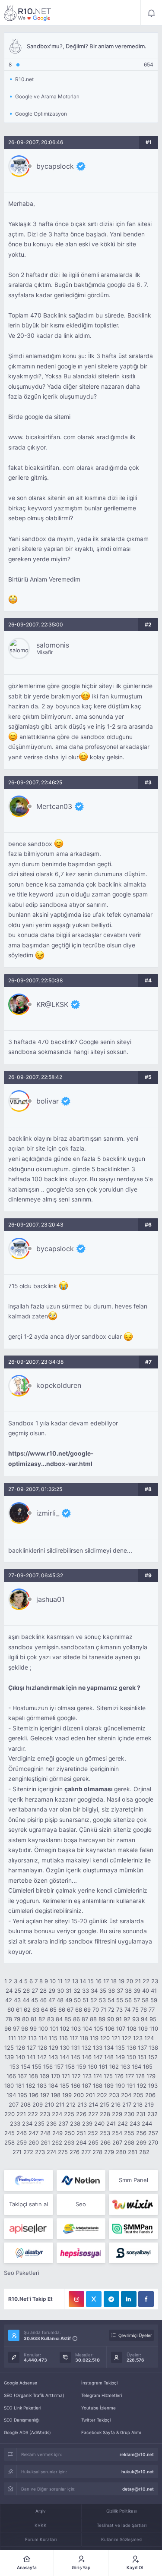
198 (56, 2095)
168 (33, 2076)
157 (59, 2066)
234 (27, 2123)
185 (64, 2085)
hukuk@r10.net (138, 2472)
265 (93, 2142)
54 (111, 2000)
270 (153, 2142)
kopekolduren (59, 1385)
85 (68, 2019)
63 (36, 2010)
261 (45, 2142)
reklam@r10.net (137, 2454)
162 (114, 2066)
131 (76, 2048)
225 (69, 2114)
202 (102, 2095)
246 (22, 2133)
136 (131, 2048)
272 (28, 2152)
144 (64, 2057)
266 (105, 2142)
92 (127, 2019)
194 (11, 2095)
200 (79, 2095)
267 (117, 2142)
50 (77, 2000)
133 (98, 2048)
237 (63, 2123)
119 (94, 2038)
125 (9, 2048)
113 (32, 2038)
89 (102, 2019)
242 (123, 2123)
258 (10, 2142)
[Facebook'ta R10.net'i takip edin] (146, 2299)
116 (64, 2038)
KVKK (41, 2525)
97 (16, 2029)
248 (45, 2133)
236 (51, 2123)
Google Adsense (21, 2383)
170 (56, 2076)
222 (33, 2114)
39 (137, 1991)
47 (52, 2000)
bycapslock (55, 166)
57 (137, 2000)
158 (70, 2066)
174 (98, 2076)
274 (51, 2152)
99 (33, 2029)
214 (93, 2104)
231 (141, 2114)
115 (53, 2038)
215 (105, 2104)
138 (153, 2048)
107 (121, 2029)
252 (93, 2133)
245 (10, 2133)
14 (83, 1981)
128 (42, 2048)
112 (22, 2038)
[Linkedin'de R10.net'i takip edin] (129, 2299)
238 (75, 2123)
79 (17, 2019)
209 (38, 2104)
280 (121, 2152)
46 (43, 2000)
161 (103, 2066)
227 (93, 2114)
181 (20, 2085)
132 (86, 2048)
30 (60, 1991)
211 (60, 2104)
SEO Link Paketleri (22, 2408)
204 (126, 2095)
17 (106, 1981)
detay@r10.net (138, 2489)
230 (129, 2114)
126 (20, 2048)
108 (132, 2029)
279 (109, 2152)
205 (138, 2095)
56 (128, 2000)
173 (87, 2076)
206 (150, 2095)
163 (125, 2066)
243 (135, 2123)
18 (114, 1981)
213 (82, 2104)
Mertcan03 (54, 806)
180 (9, 2085)
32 (77, 1991)
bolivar (48, 1101)
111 (12, 2038)
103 (76, 2029)
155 (37, 2066)
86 (76, 2019)
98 (25, 2029)
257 (153, 2133)
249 (57, 2133)
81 (34, 2019)
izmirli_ (48, 1513)
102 (65, 2029)
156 (48, 2066)
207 (14, 2104)
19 (121, 1981)
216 (116, 2104)
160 (92, 2066)
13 (75, 1981)
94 (144, 2019)
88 (93, 2019)
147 (98, 2057)
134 (109, 2048)
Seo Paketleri (22, 2273)
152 (153, 2057)
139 (9, 2057)
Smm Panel (133, 2180)
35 (103, 1991)
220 (10, 2114)
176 (119, 2076)
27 (35, 1991)
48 (60, 2000)
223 (45, 2114)
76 (144, 2010)
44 (26, 2000)
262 (57, 2142)
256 (141, 2133)
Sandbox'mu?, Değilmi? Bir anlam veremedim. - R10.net (28, 13)
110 (154, 2029)
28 (43, 1991)
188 (98, 2085)
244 (147, 2123)
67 (70, 2010)
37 (120, 1991)
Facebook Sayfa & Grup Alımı (111, 2432)
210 (49, 2104)
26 (26, 1991)
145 (76, 2057)
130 (65, 2048)
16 (98, 1981)
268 (129, 2142)
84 (59, 2019)
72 (111, 2010)
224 (57, 2114)
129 (54, 2048)
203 (114, 2095)
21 (138, 1981)
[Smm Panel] (28, 2229)
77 (152, 2010)
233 (15, 2123)
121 (116, 2038)
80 (25, 2019)
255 (129, 2133)
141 (31, 2057)
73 (119, 2010)
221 (21, 2114)
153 (14, 2066)
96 (8, 2029)
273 (40, 2152)
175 (108, 2076)
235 (39, 2123)
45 (35, 2000)
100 (43, 2029)
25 (18, 1991)
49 (69, 2000)
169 (44, 2076)
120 (105, 2038)
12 (67, 1981)
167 (22, 2076)
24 (9, 1991)
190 (120, 2085)
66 (62, 2010)
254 (117, 2133)
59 (154, 2000)
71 (103, 2010)
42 (9, 2000)
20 (130, 1981)
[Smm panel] (133, 2229)
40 (146, 1991)
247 (33, 2133)
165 (148, 2066)
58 (145, 2000)
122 (127, 2038)
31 (69, 1991)
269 (141, 2142)
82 (42, 2019)
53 (102, 2000)
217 (127, 2104)
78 (9, 2019)
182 (31, 2085)
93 (136, 2019)
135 (120, 2048)
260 (34, 2142)
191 (131, 2085)
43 (17, 2000)
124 (149, 2038)
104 (87, 2029)
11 (60, 1981)
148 (109, 2057)
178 (140, 2076)
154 (25, 2066)
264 (81, 2142)
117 (74, 2038)
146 (87, 2057)
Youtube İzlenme (98, 2408)
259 (22, 2142)
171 (66, 2076)
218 (138, 2104)
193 (153, 2085)
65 (53, 2010)
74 (127, 2010)
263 (69, 2142)
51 (86, 2000)
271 (17, 2152)
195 (22, 2095)
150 (131, 2057)
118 (84, 2038)
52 (94, 2000)
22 (146, 1981)
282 (144, 2152)
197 (45, 2095)
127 (31, 2048)
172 (76, 2076)
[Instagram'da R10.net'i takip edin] (76, 2299)
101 (54, 2029)
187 (87, 2085)
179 (151, 2076)
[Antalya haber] (81, 2229)
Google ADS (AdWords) (27, 2432)
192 (142, 2085)
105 (98, 2029)
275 (63, 2152)
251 (81, 2133)
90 (111, 2019)
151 (142, 2057)
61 (19, 2010)
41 (154, 1991)
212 (71, 2104)
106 (110, 2029)
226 (81, 2114)
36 (111, 1991)
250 (70, 2133)
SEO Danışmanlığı (22, 2420)
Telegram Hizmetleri (102, 2395)
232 (152, 2114)
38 (128, 1991)
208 (25, 2104)
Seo (81, 2204)
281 (133, 2152)
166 (11, 2076)
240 (99, 2123)
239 (87, 2123)
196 (34, 2095)
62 (27, 2010)
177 (130, 2076)
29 (52, 1991)
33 (86, 1991)
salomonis (53, 645)
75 (135, 2010)
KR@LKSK (52, 1004)
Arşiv (41, 2511)
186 (76, 2085)
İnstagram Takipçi (99, 2383)
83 (51, 2019)
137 (142, 2048)
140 (20, 2057)
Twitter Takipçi (96, 2420)
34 (94, 1991)
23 (155, 1981)
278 (97, 2152)
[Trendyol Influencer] (133, 2205)
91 (119, 2019)
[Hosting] (28, 2180)
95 (153, 2019)
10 (53, 1981)
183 (42, 2085)
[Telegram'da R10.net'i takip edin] (111, 2299)
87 (85, 2019)
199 (67, 2095)
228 (105, 2114)
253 (105, 2133)
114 (43, 2038)
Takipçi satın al (29, 2204)
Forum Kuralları (41, 2539)
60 (11, 2010)
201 (90, 2095)
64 (44, 2010)
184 (53, 2085)
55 (120, 2000)
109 (143, 2029)
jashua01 (50, 1599)
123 (138, 2038)
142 (42, 2057)
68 (79, 2010)
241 (111, 2123)
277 (86, 2152)
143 (53, 2057)
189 (109, 2085)
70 (96, 2010)
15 (91, 1981)
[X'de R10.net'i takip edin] (94, 2299)
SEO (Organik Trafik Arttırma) (34, 2395)
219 (149, 2104)
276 (75, 2152)
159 (81, 2066)
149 (120, 2057)
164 (137, 2066)
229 (117, 2114)
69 (87, 2010)
